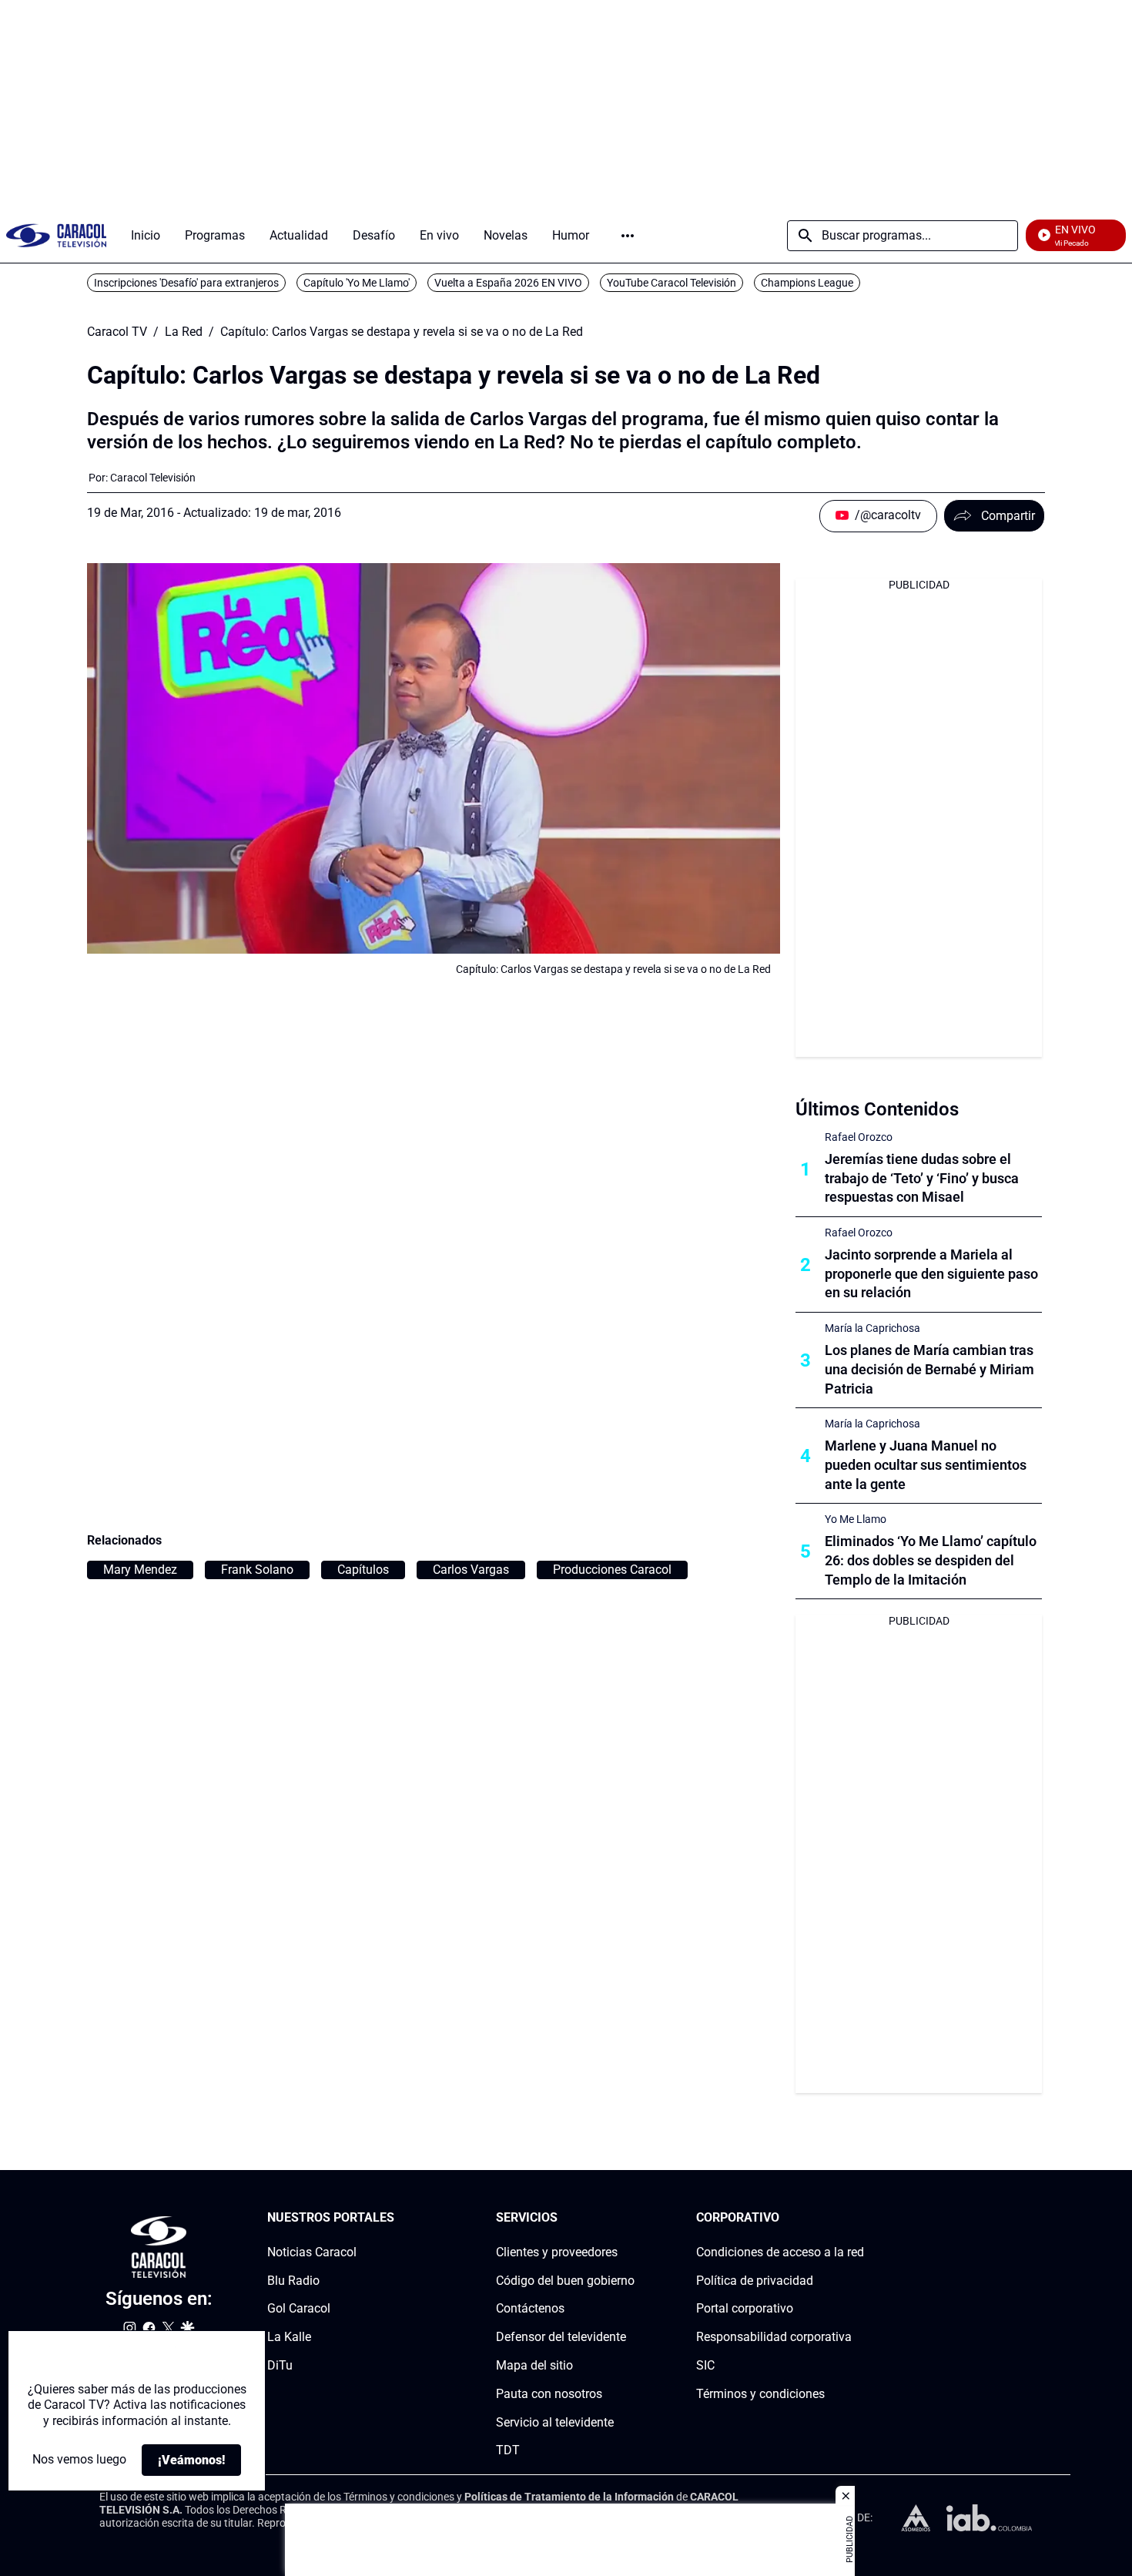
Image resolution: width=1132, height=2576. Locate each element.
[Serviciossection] (630, 2218)
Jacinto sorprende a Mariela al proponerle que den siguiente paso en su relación (931, 1274)
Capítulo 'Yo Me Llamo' (357, 283)
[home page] (56, 235)
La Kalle (289, 2337)
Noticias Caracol (312, 2252)
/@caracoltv (888, 515)
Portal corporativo (745, 2309)
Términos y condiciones (760, 2394)
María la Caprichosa (872, 1328)
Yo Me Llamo (856, 1519)
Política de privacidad (755, 2281)
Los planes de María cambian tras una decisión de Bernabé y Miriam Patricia (929, 1369)
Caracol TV (117, 332)
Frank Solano (257, 1570)
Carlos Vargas (471, 1570)
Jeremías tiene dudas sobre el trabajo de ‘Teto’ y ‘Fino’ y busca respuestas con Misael (922, 1178)
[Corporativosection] (859, 2218)
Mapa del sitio (534, 2365)
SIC (705, 2365)
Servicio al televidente (555, 2422)
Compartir (1008, 516)
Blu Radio (293, 2281)
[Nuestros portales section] (399, 2218)
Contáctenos (530, 2309)
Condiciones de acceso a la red (780, 2252)
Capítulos (363, 1570)
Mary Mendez (140, 1570)
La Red (184, 332)
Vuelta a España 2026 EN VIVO (508, 283)
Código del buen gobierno (565, 2281)
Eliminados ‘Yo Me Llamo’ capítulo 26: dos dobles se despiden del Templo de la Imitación (931, 1560)
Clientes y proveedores (557, 2252)
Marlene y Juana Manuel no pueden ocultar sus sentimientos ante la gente (926, 1465)
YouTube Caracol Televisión (671, 283)
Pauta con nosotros (549, 2394)
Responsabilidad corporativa (774, 2337)
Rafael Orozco (859, 1137)
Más (628, 236)
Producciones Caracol (612, 1570)
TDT (508, 2451)
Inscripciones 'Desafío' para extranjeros (186, 283)
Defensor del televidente (561, 2337)
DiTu (280, 2365)
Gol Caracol (299, 2309)
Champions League (807, 283)
